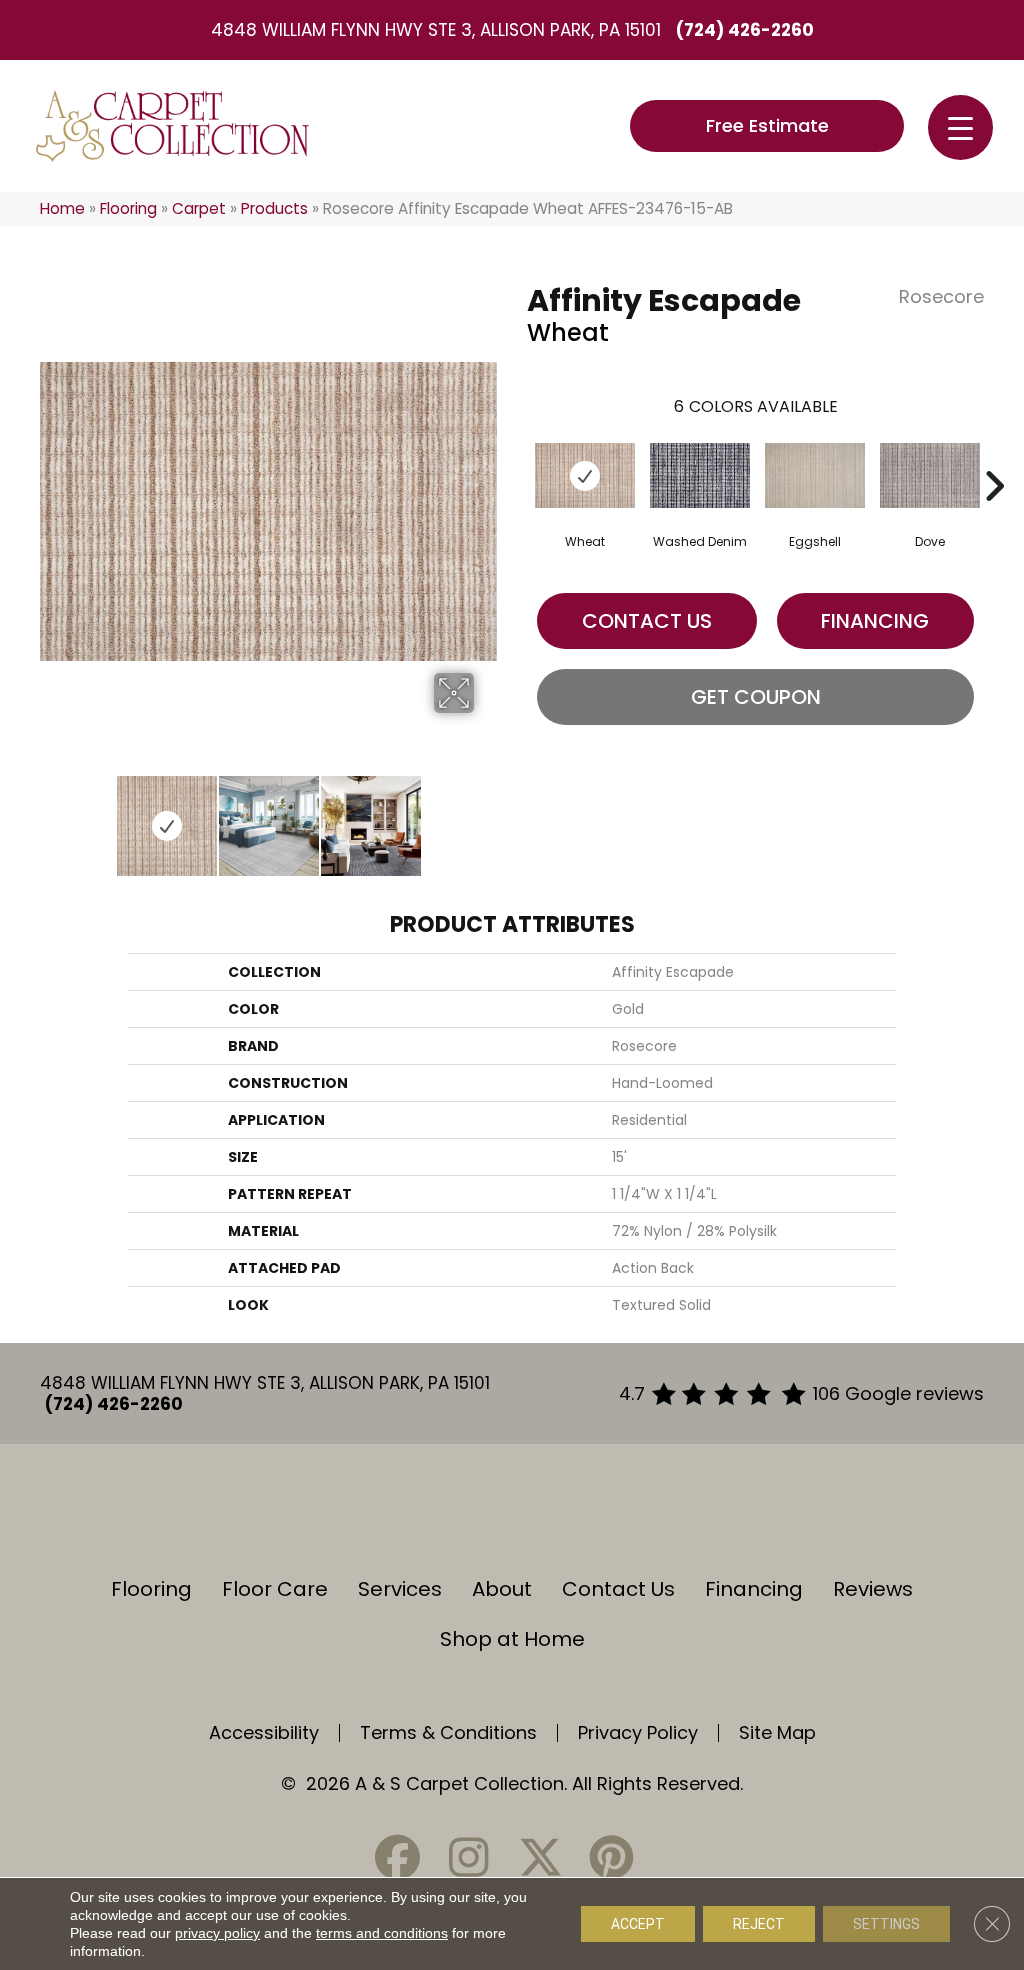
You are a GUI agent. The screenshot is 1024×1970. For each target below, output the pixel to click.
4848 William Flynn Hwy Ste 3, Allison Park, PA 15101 (436, 30)
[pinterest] (611, 1857)
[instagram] (469, 1857)
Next (487, 816)
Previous (50, 816)
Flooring (128, 208)
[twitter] (540, 1857)
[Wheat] (585, 475)
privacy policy (217, 1933)
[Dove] (930, 475)
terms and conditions (382, 1933)
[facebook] (398, 1857)
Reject (759, 1924)
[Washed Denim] (700, 475)
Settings (886, 1924)
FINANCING (875, 621)
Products (274, 208)
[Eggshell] (815, 475)
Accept (638, 1924)
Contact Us (647, 621)
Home (62, 208)
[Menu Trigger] (960, 127)
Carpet (199, 208)
